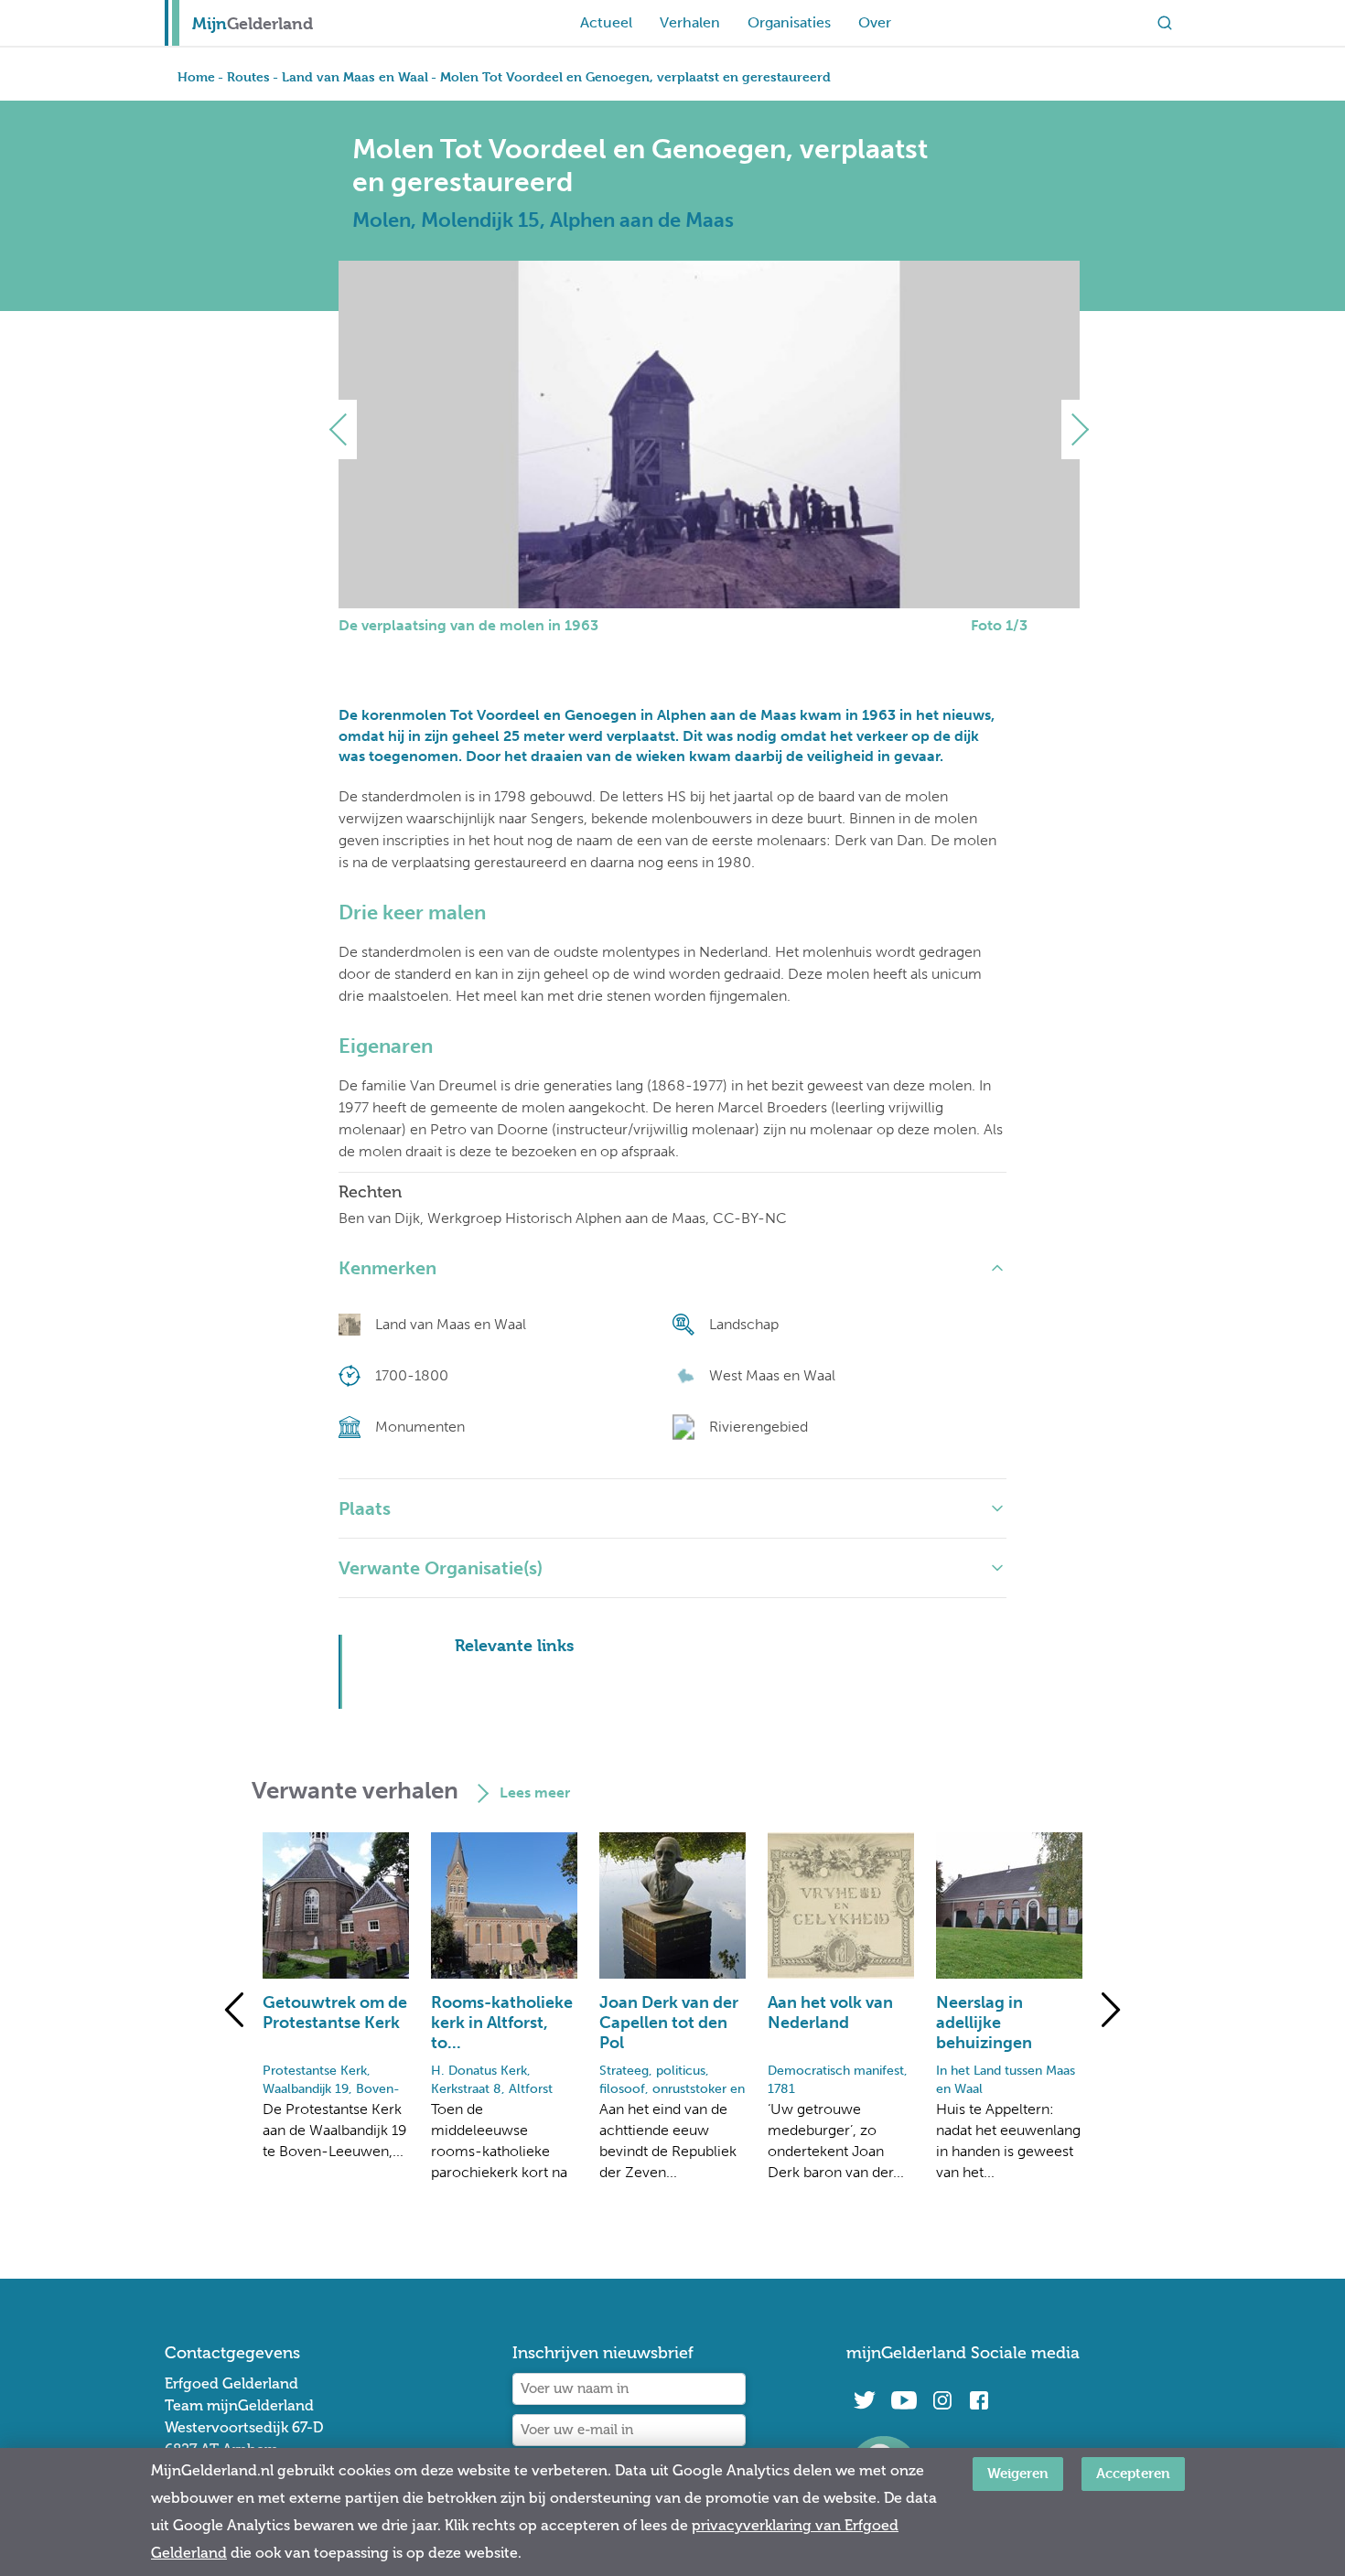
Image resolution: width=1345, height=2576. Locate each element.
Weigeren (1018, 2473)
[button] (345, 429)
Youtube (904, 2400)
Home (196, 76)
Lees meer (535, 1792)
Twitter (865, 2400)
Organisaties (789, 22)
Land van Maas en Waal (355, 76)
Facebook (979, 2400)
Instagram (942, 2400)
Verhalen (690, 22)
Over (875, 22)
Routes (248, 76)
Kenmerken (387, 1268)
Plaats (365, 1508)
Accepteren (1133, 2473)
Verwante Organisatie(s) (441, 1568)
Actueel (606, 22)
